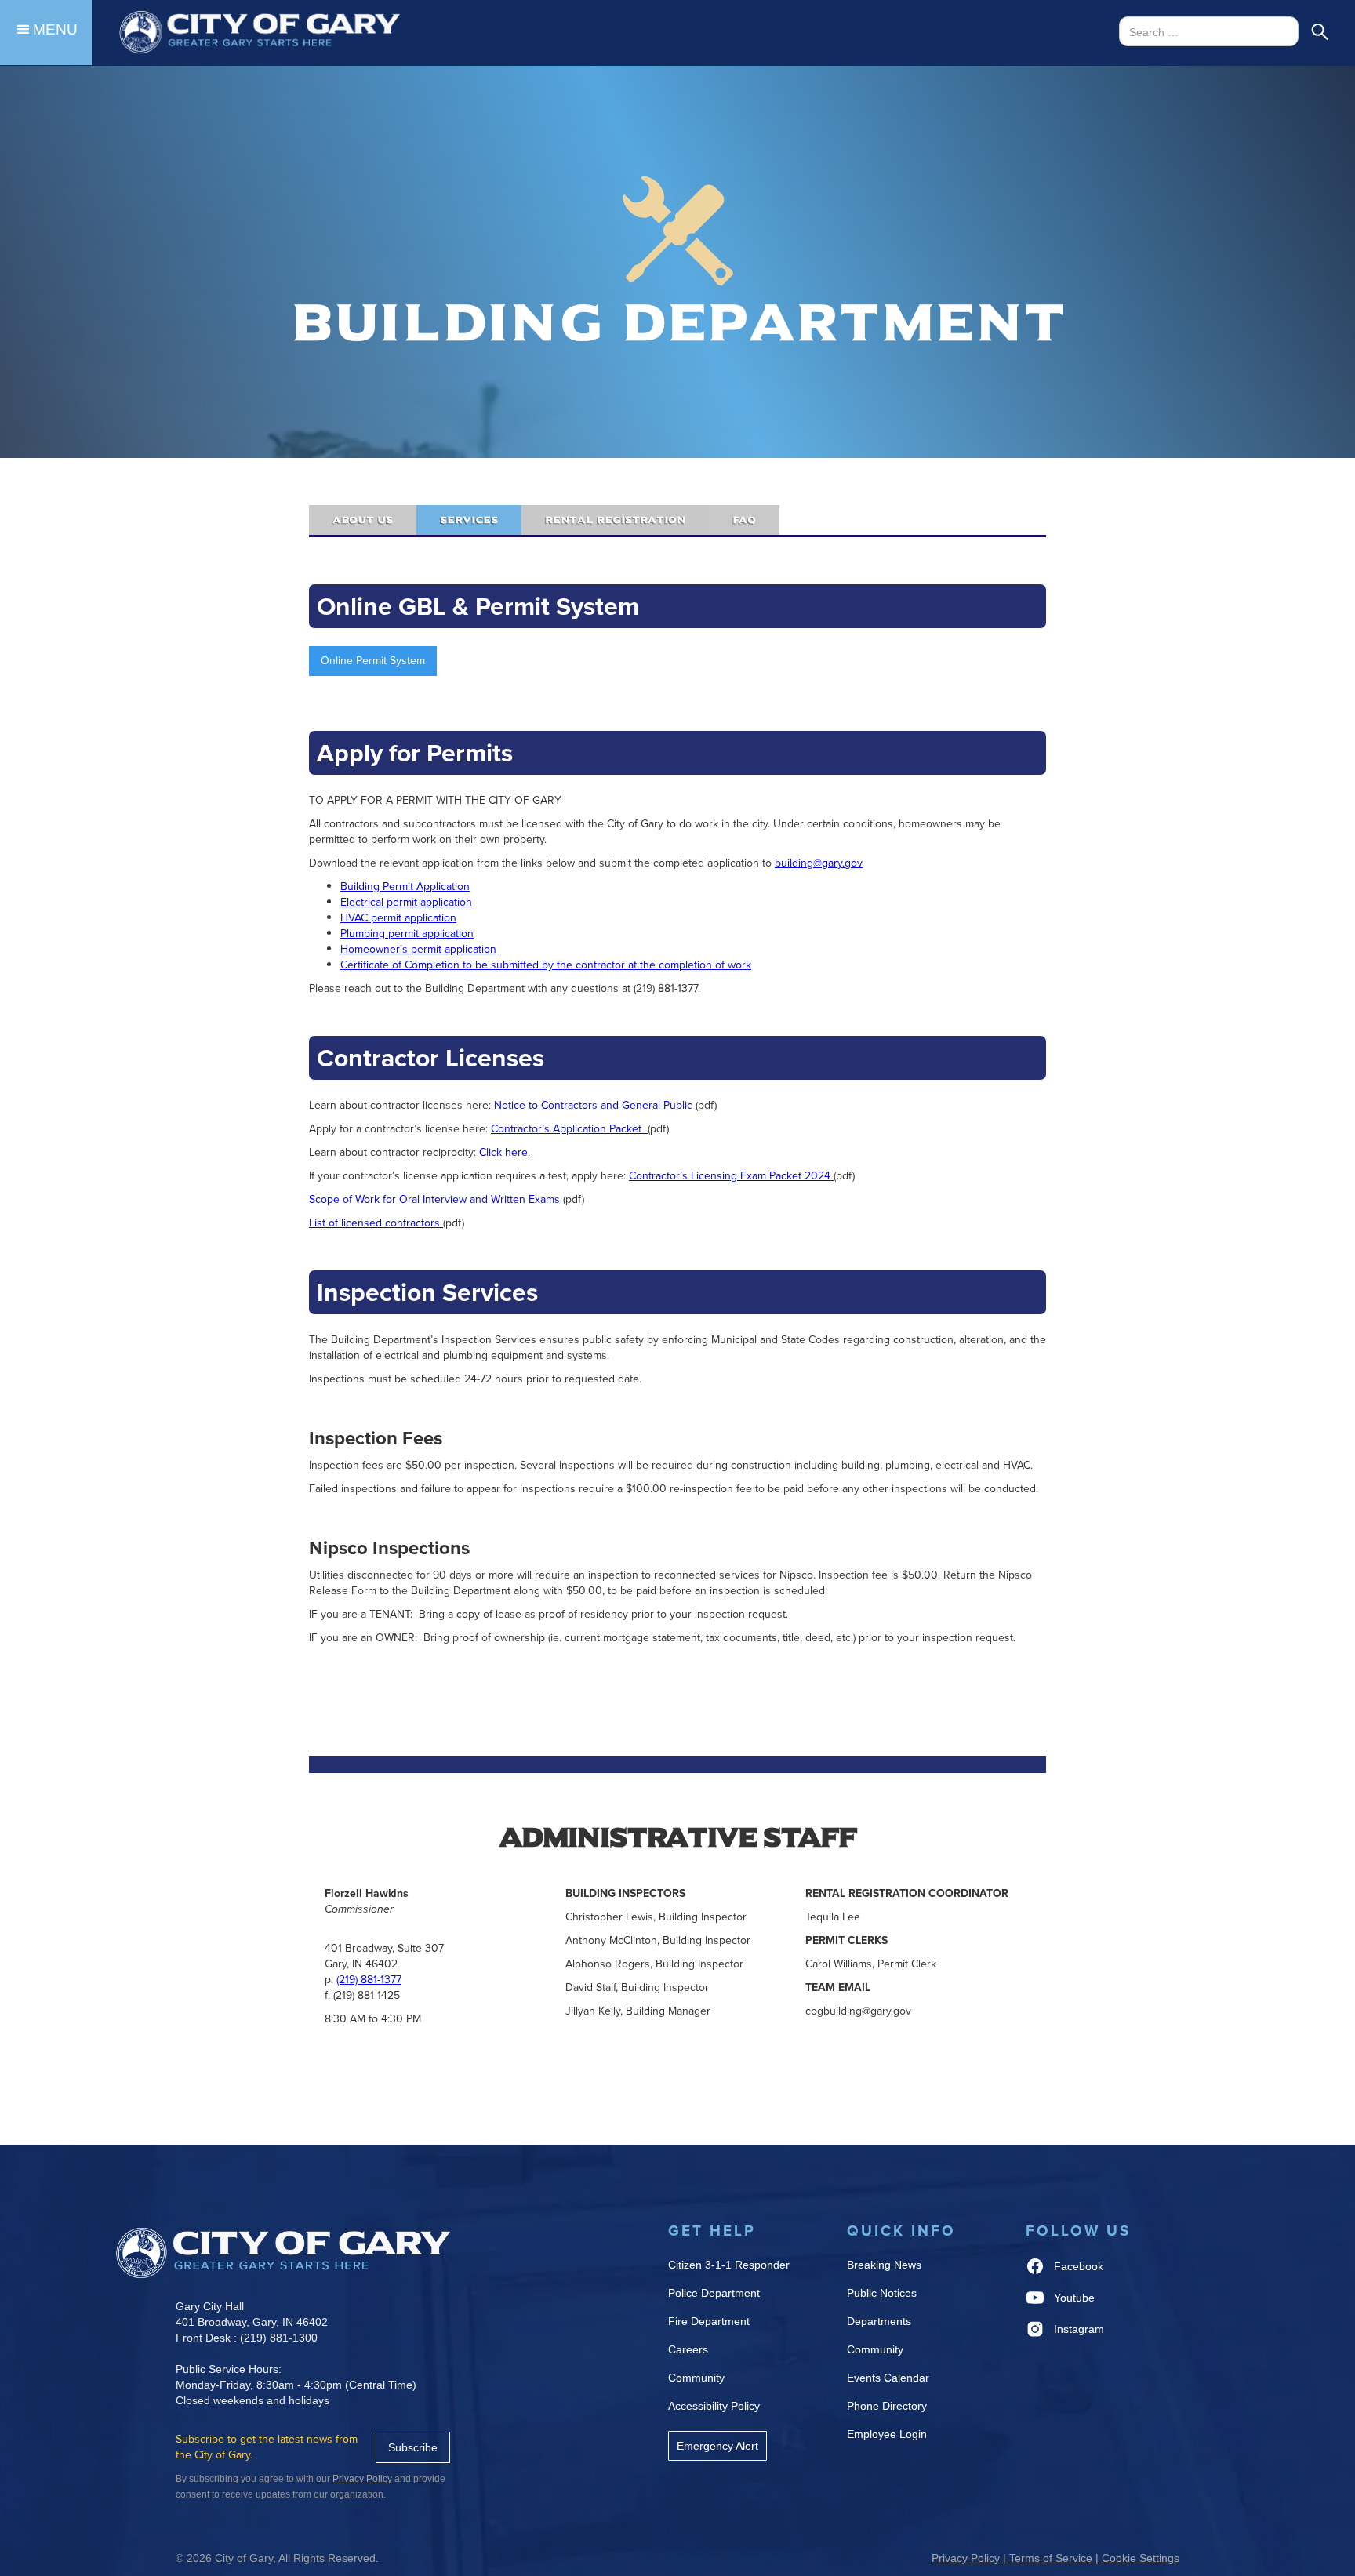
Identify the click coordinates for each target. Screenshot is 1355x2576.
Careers (688, 2349)
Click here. (505, 1152)
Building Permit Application (405, 887)
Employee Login (887, 2434)
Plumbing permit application (407, 934)
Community (696, 2378)
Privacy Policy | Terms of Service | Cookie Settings (1055, 2558)
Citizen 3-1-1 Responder (729, 2265)
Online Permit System (373, 661)
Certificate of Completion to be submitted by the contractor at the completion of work (546, 965)
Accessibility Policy (714, 2406)
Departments (879, 2321)
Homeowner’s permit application (418, 949)
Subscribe (413, 2447)
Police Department (714, 2293)
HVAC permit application (398, 918)
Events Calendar (888, 2378)
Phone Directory (887, 2406)
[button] (46, 33)
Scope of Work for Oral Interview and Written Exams (434, 1199)
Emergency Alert (717, 2446)
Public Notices (882, 2293)
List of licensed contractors (376, 1223)
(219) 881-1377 (369, 1980)
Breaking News (884, 2265)
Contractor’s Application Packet (569, 1129)
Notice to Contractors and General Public (595, 1105)
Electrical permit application (406, 902)
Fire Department (709, 2321)
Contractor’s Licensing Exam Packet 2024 (731, 1176)
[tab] (363, 520)
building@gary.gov (819, 863)
